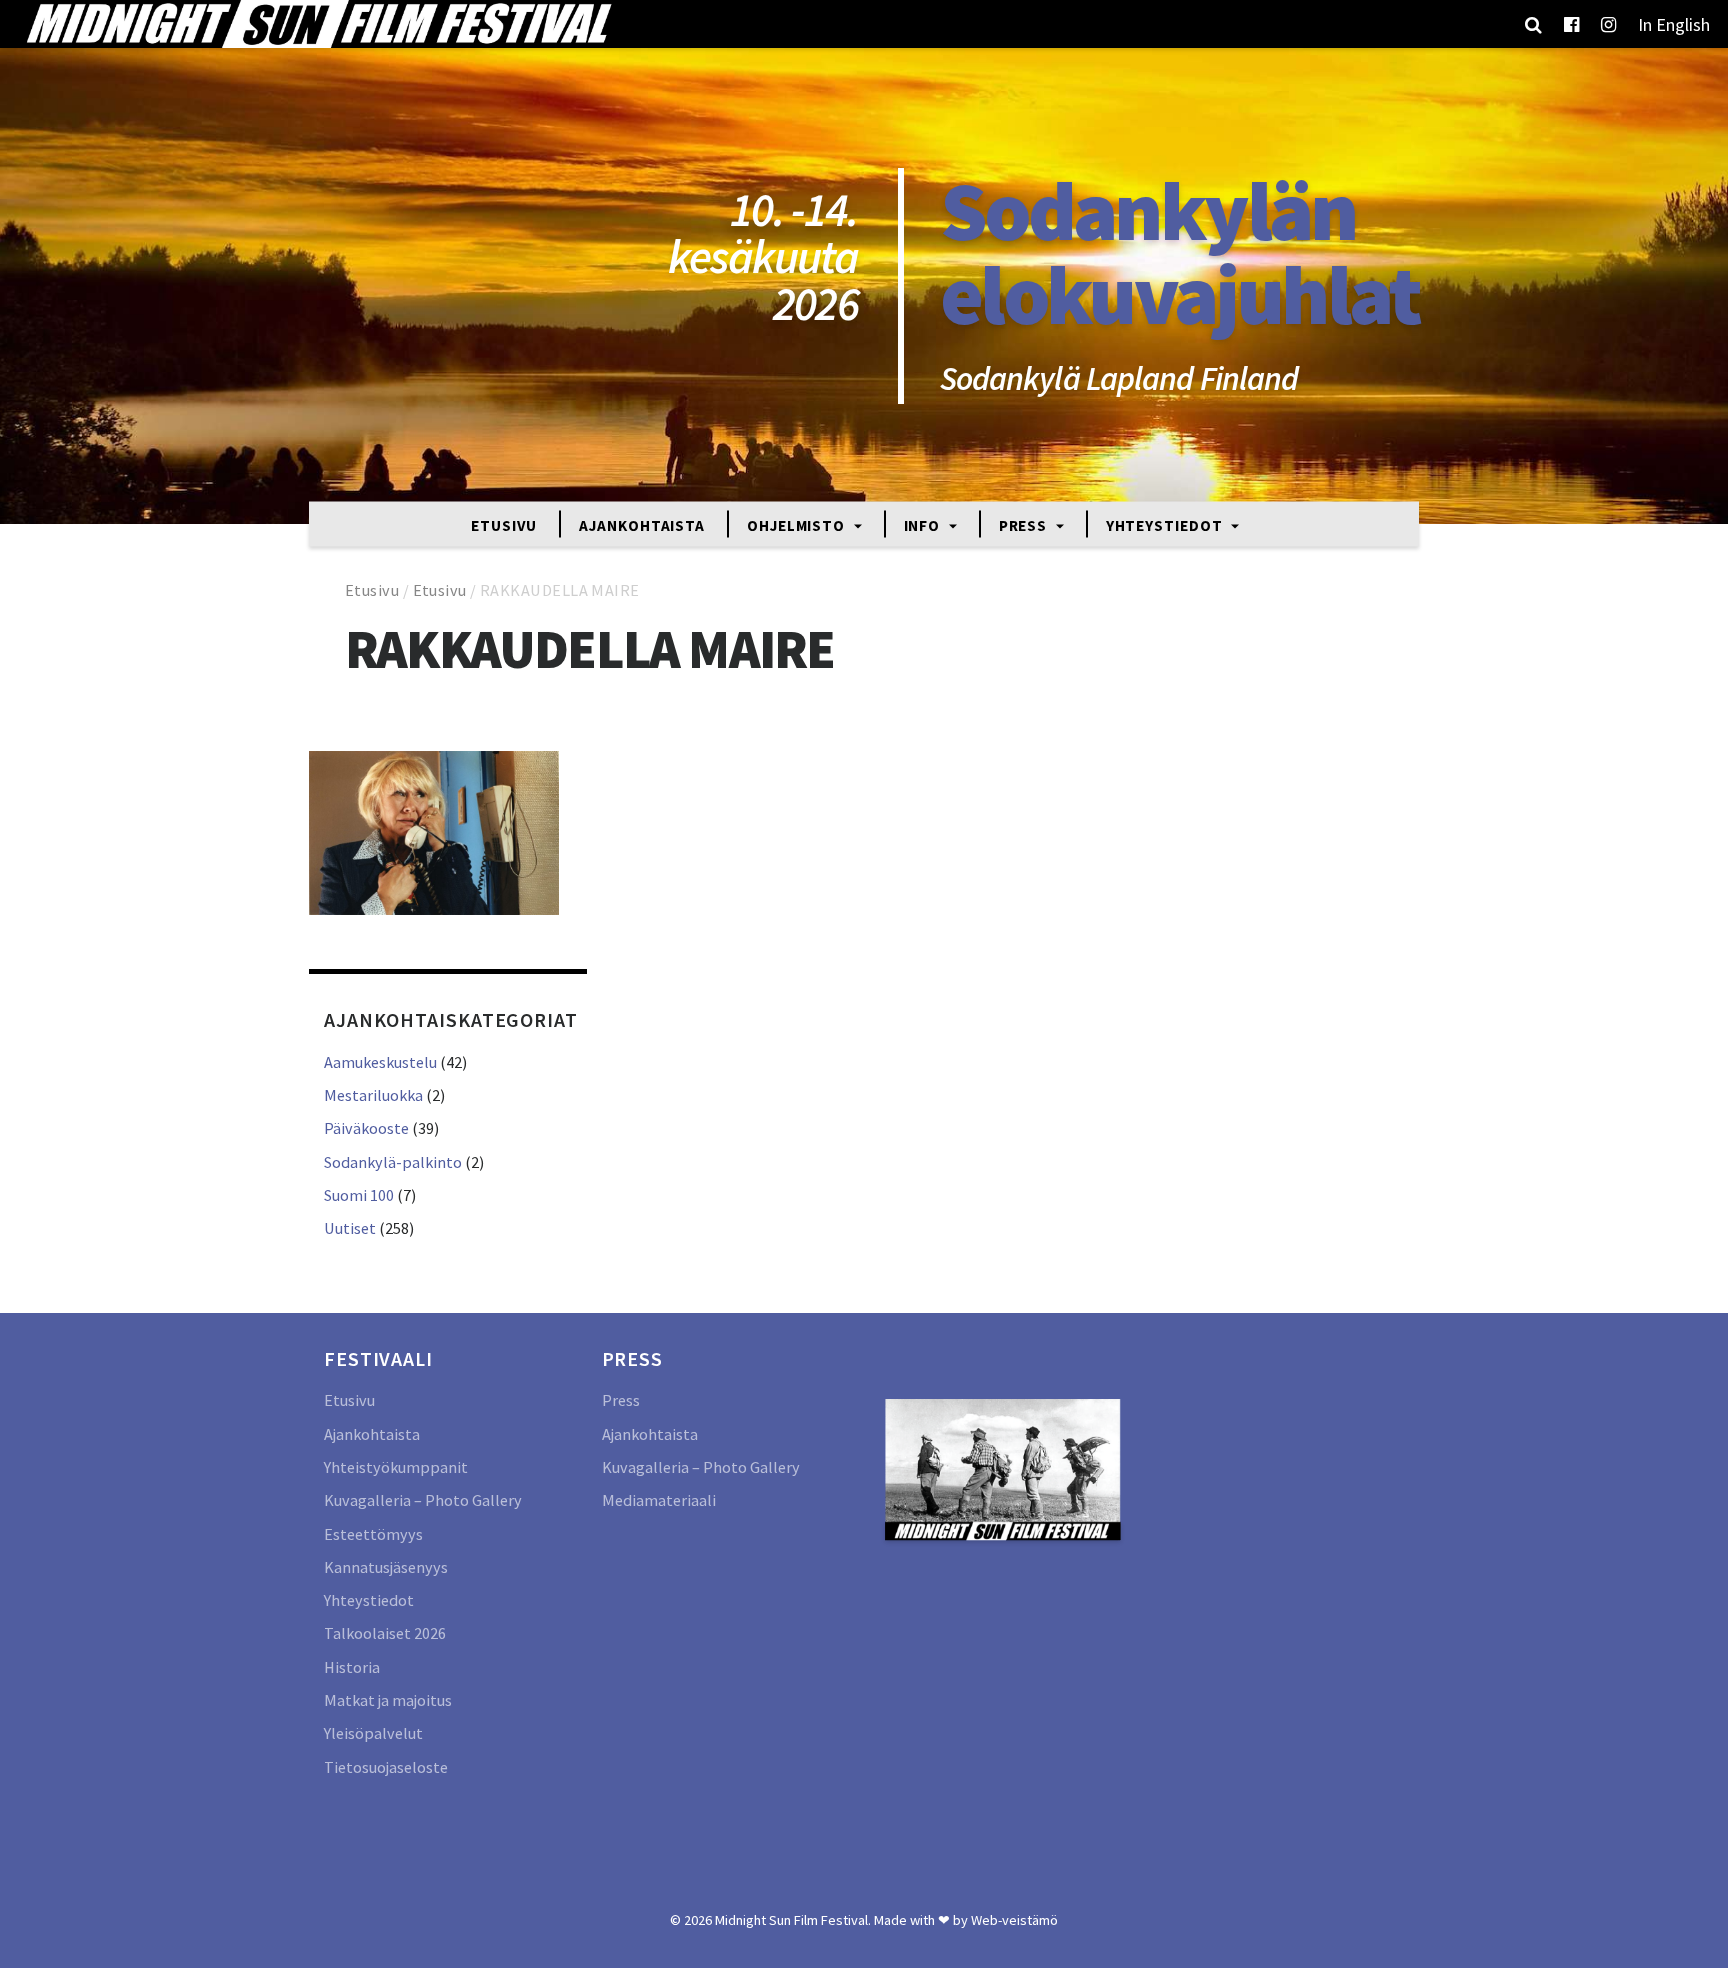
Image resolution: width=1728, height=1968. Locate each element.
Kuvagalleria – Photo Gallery (423, 1500)
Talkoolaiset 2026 (385, 1633)
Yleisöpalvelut (373, 1733)
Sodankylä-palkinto (393, 1162)
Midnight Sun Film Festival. (793, 1920)
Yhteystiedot (1166, 524)
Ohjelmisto (798, 524)
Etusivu (504, 524)
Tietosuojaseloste (386, 1767)
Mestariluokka (373, 1095)
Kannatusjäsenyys (386, 1567)
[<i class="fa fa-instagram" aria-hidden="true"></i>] (1608, 24)
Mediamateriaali (659, 1500)
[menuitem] (1674, 24)
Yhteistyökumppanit (396, 1467)
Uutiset (350, 1228)
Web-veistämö (1014, 1920)
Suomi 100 (359, 1195)
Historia (352, 1667)
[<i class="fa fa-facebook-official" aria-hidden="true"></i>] (1571, 24)
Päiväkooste (366, 1128)
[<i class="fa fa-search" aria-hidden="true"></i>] (1533, 24)
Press (1025, 524)
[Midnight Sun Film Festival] (318, 24)
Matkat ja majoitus (388, 1700)
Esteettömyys (373, 1534)
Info (924, 524)
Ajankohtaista (642, 524)
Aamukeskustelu (380, 1062)
